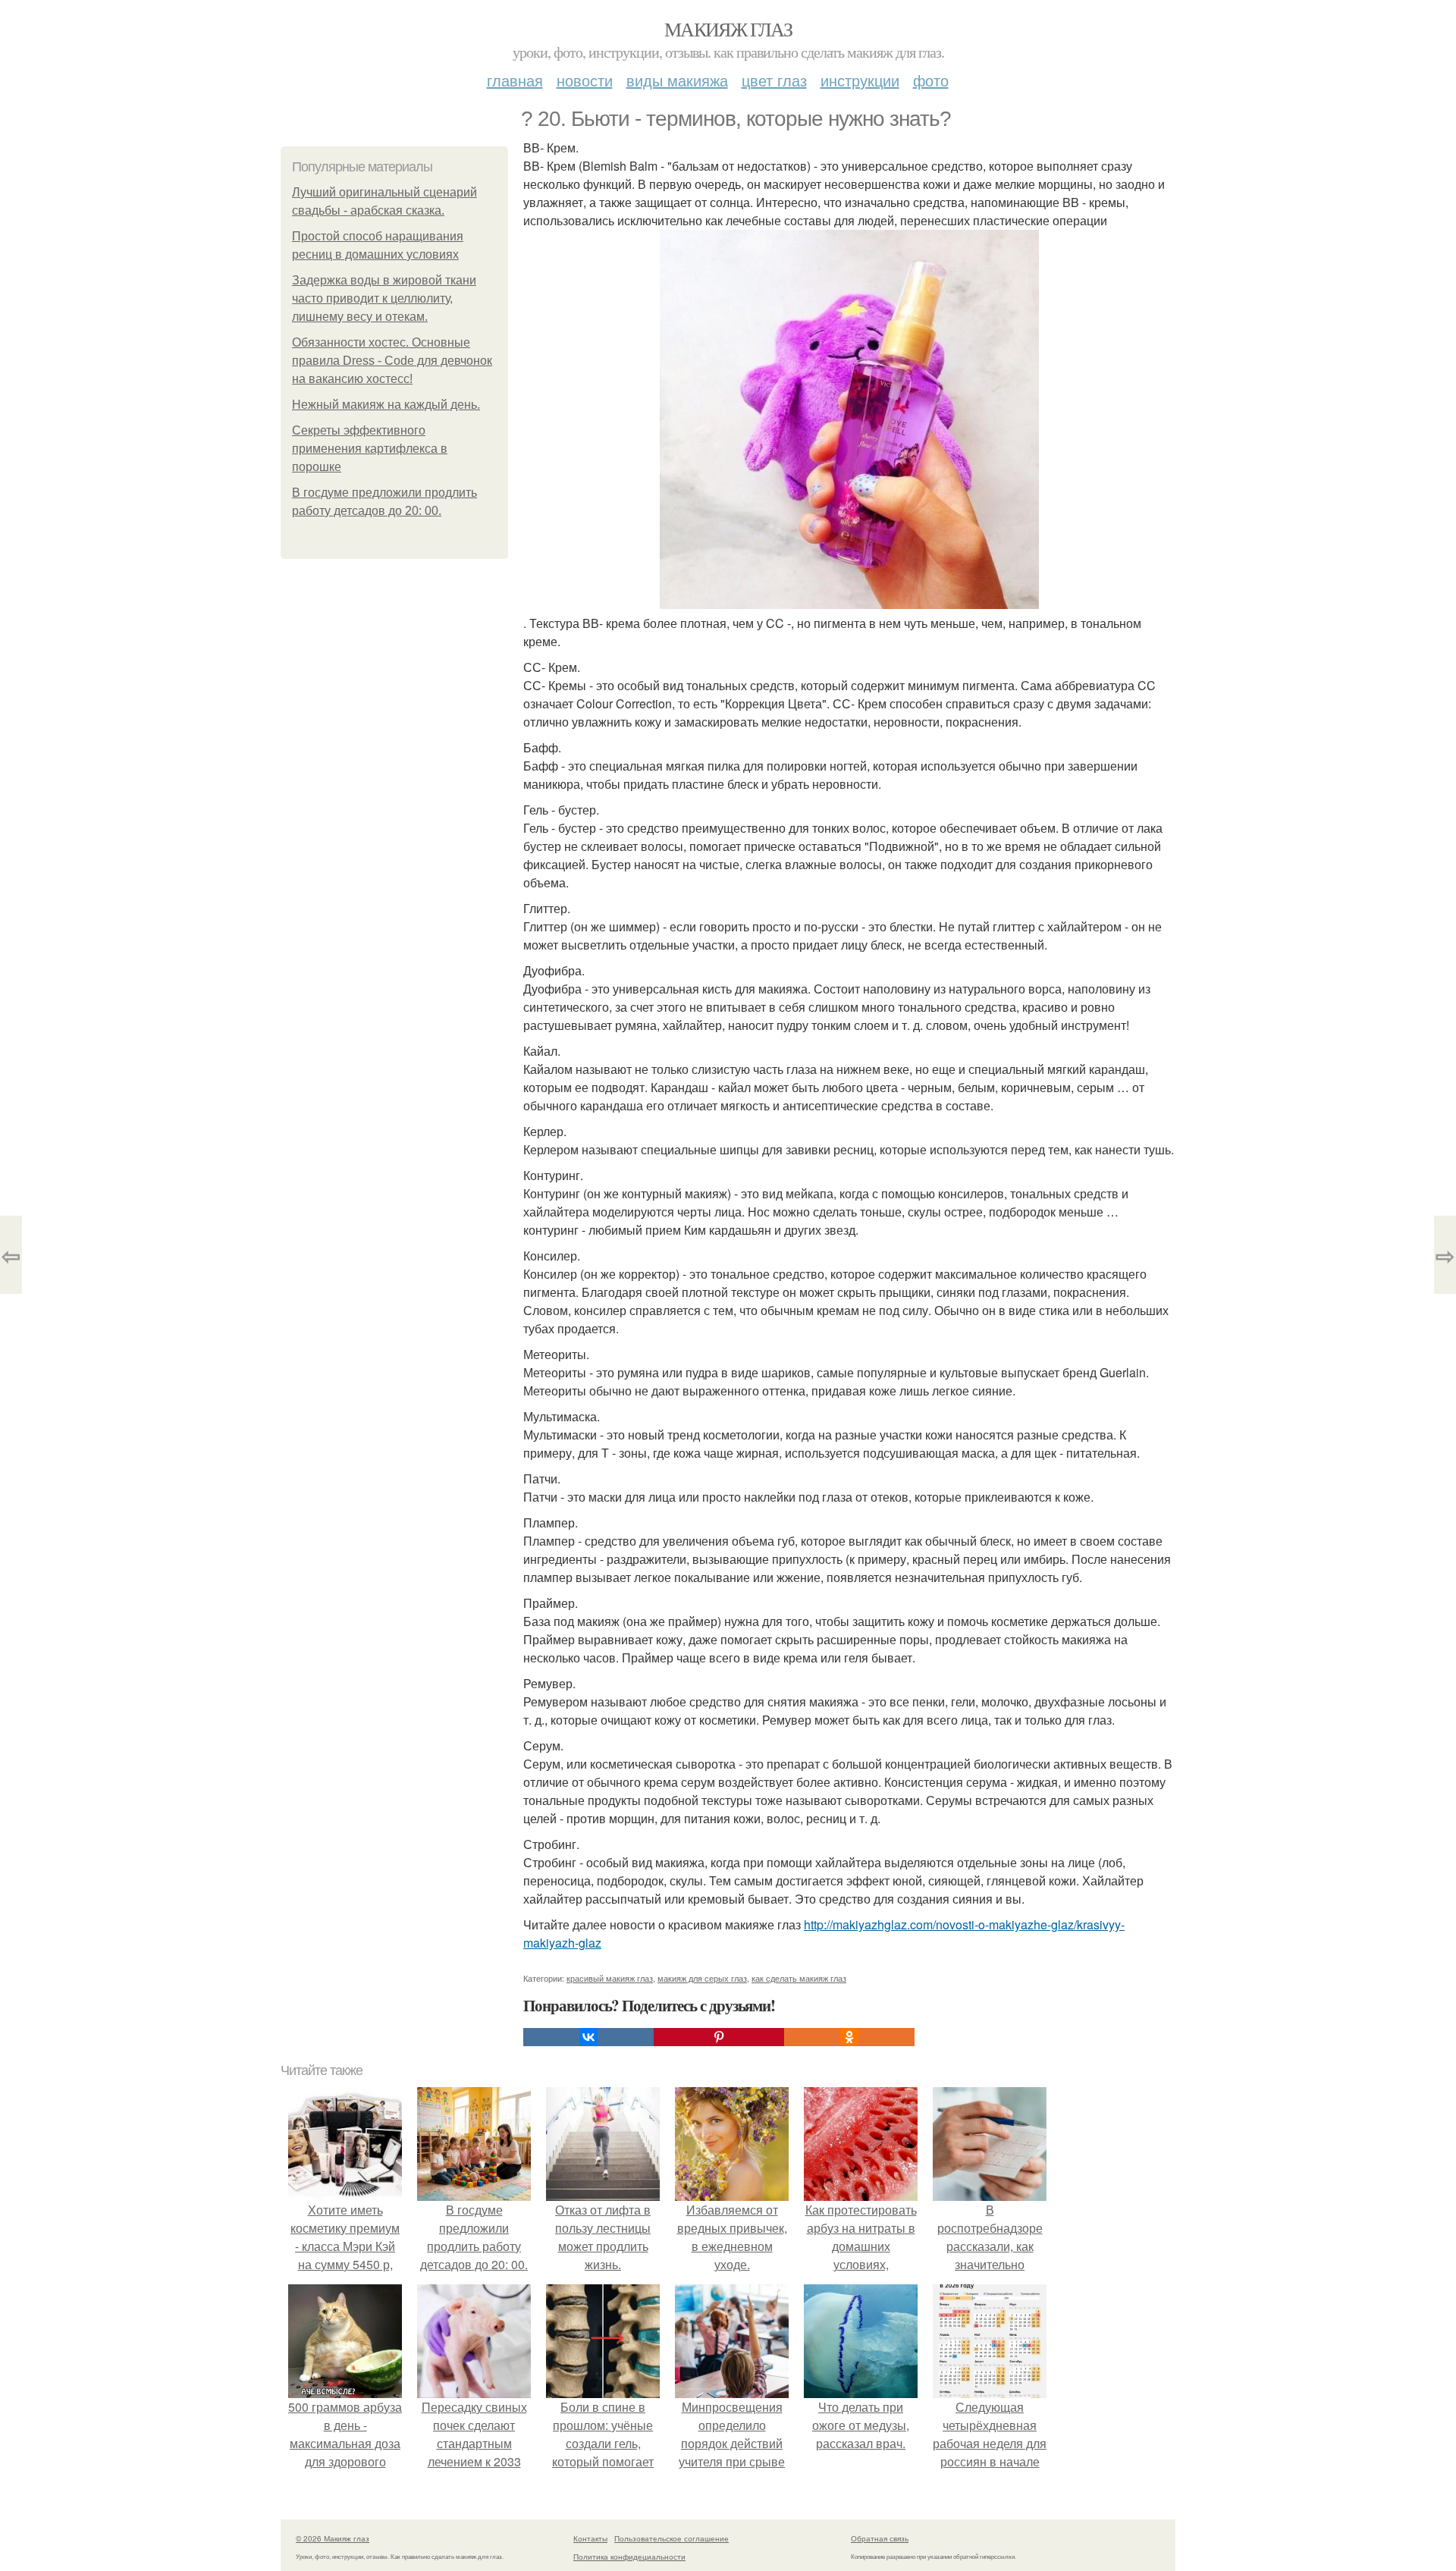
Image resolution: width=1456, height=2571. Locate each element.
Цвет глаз (774, 80)
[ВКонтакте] (588, 2037)
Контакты (590, 2538)
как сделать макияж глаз (799, 1978)
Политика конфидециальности (629, 2557)
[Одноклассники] (849, 2037)
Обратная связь (880, 2538)
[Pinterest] (719, 2037)
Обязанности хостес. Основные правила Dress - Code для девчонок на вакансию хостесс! (392, 361)
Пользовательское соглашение (672, 2538)
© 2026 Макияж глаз (333, 2538)
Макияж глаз (728, 29)
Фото (931, 80)
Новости (585, 80)
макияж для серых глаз (702, 1978)
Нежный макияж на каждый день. (386, 405)
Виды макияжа (677, 80)
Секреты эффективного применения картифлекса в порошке (370, 449)
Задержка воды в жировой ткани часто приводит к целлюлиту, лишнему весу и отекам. (384, 298)
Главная (515, 80)
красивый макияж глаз (610, 1978)
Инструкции (860, 80)
